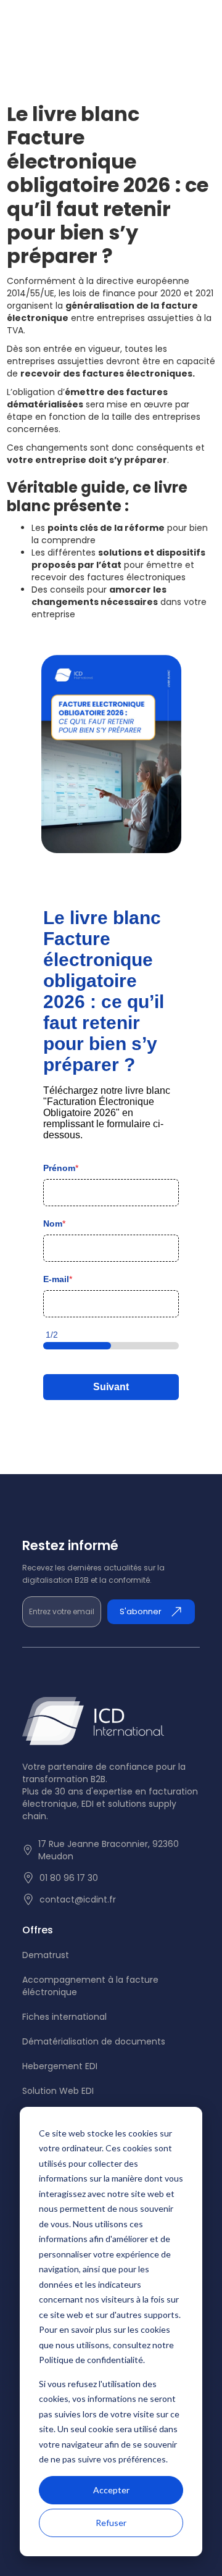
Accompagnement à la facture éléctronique (90, 1986)
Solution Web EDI (58, 2091)
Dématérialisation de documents (94, 2041)
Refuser (111, 2523)
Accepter (111, 2490)
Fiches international (64, 2017)
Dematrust (46, 1955)
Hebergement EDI (60, 2066)
